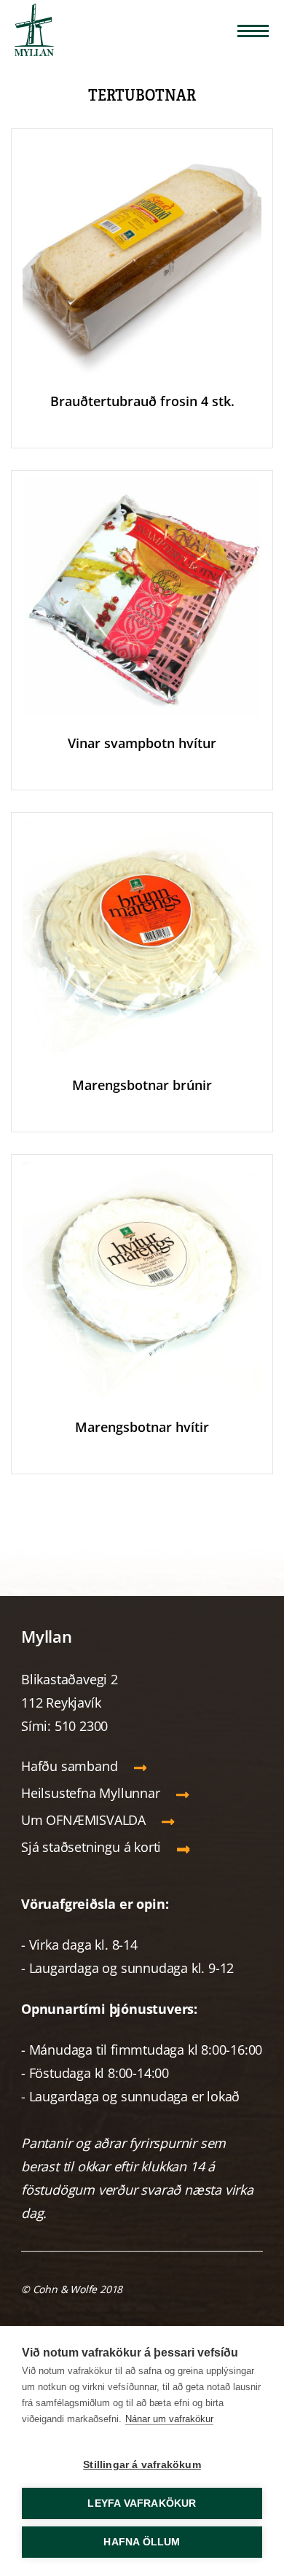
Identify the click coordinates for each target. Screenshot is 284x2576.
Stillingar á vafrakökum (142, 2465)
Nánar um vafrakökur (169, 2419)
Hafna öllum (142, 2542)
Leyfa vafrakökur (142, 2503)
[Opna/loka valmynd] (253, 31)
